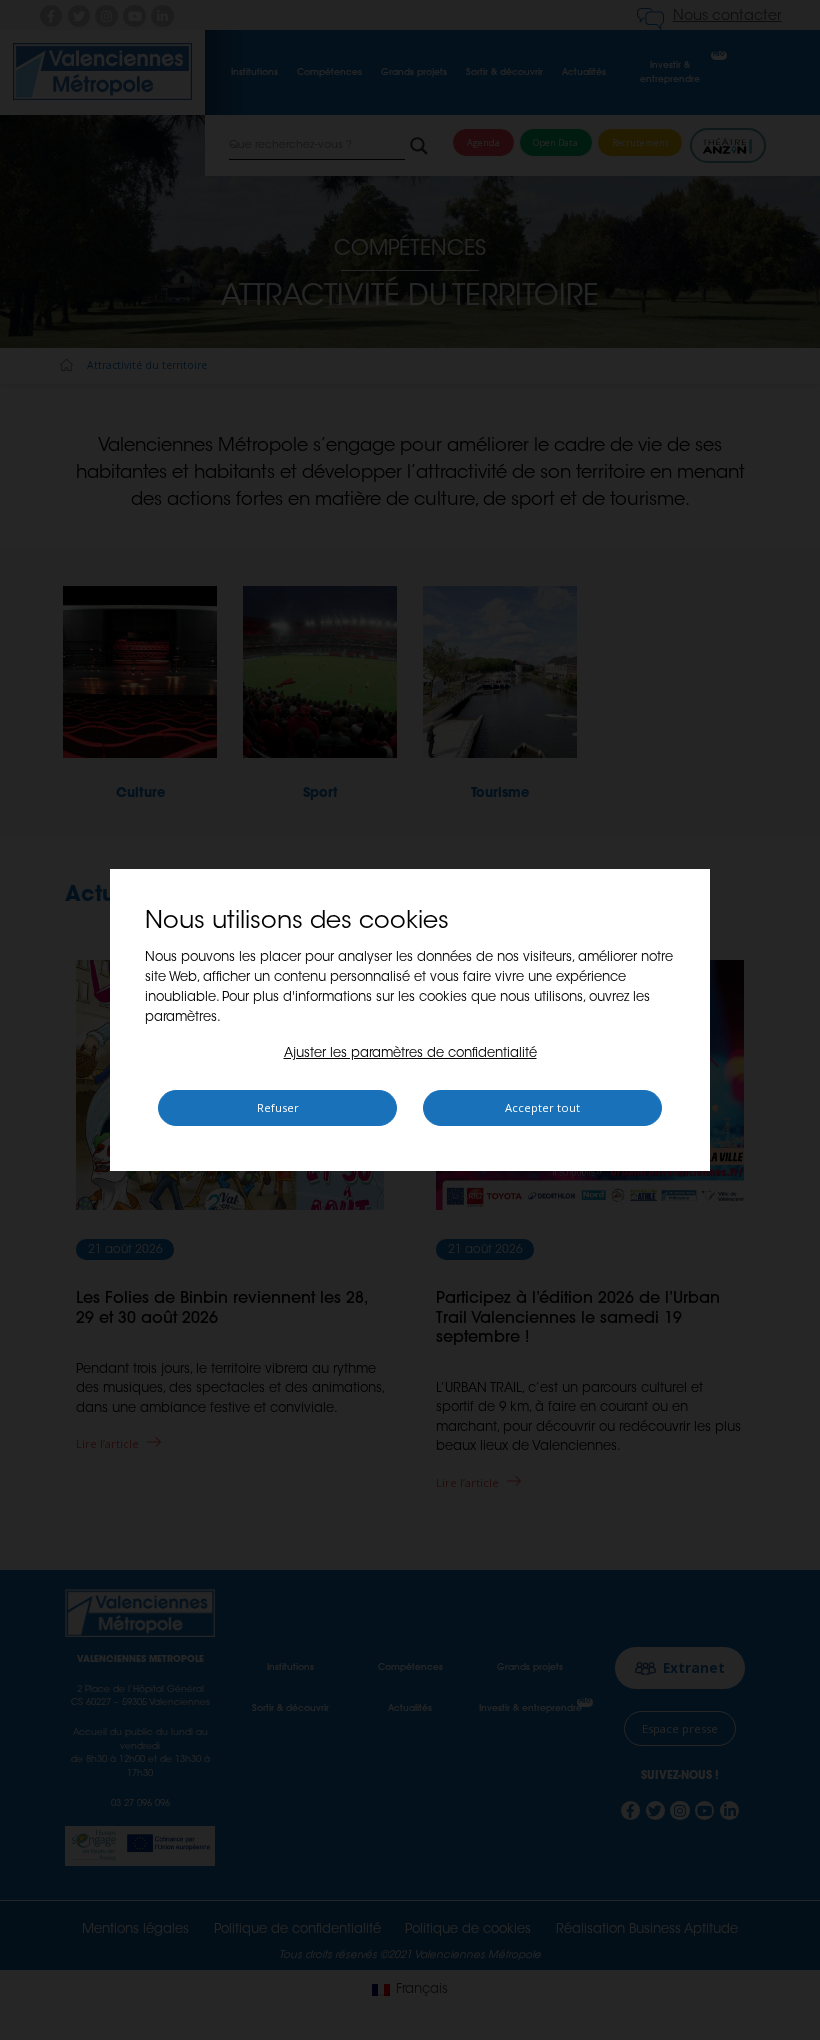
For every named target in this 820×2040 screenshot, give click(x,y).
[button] (410, 1053)
